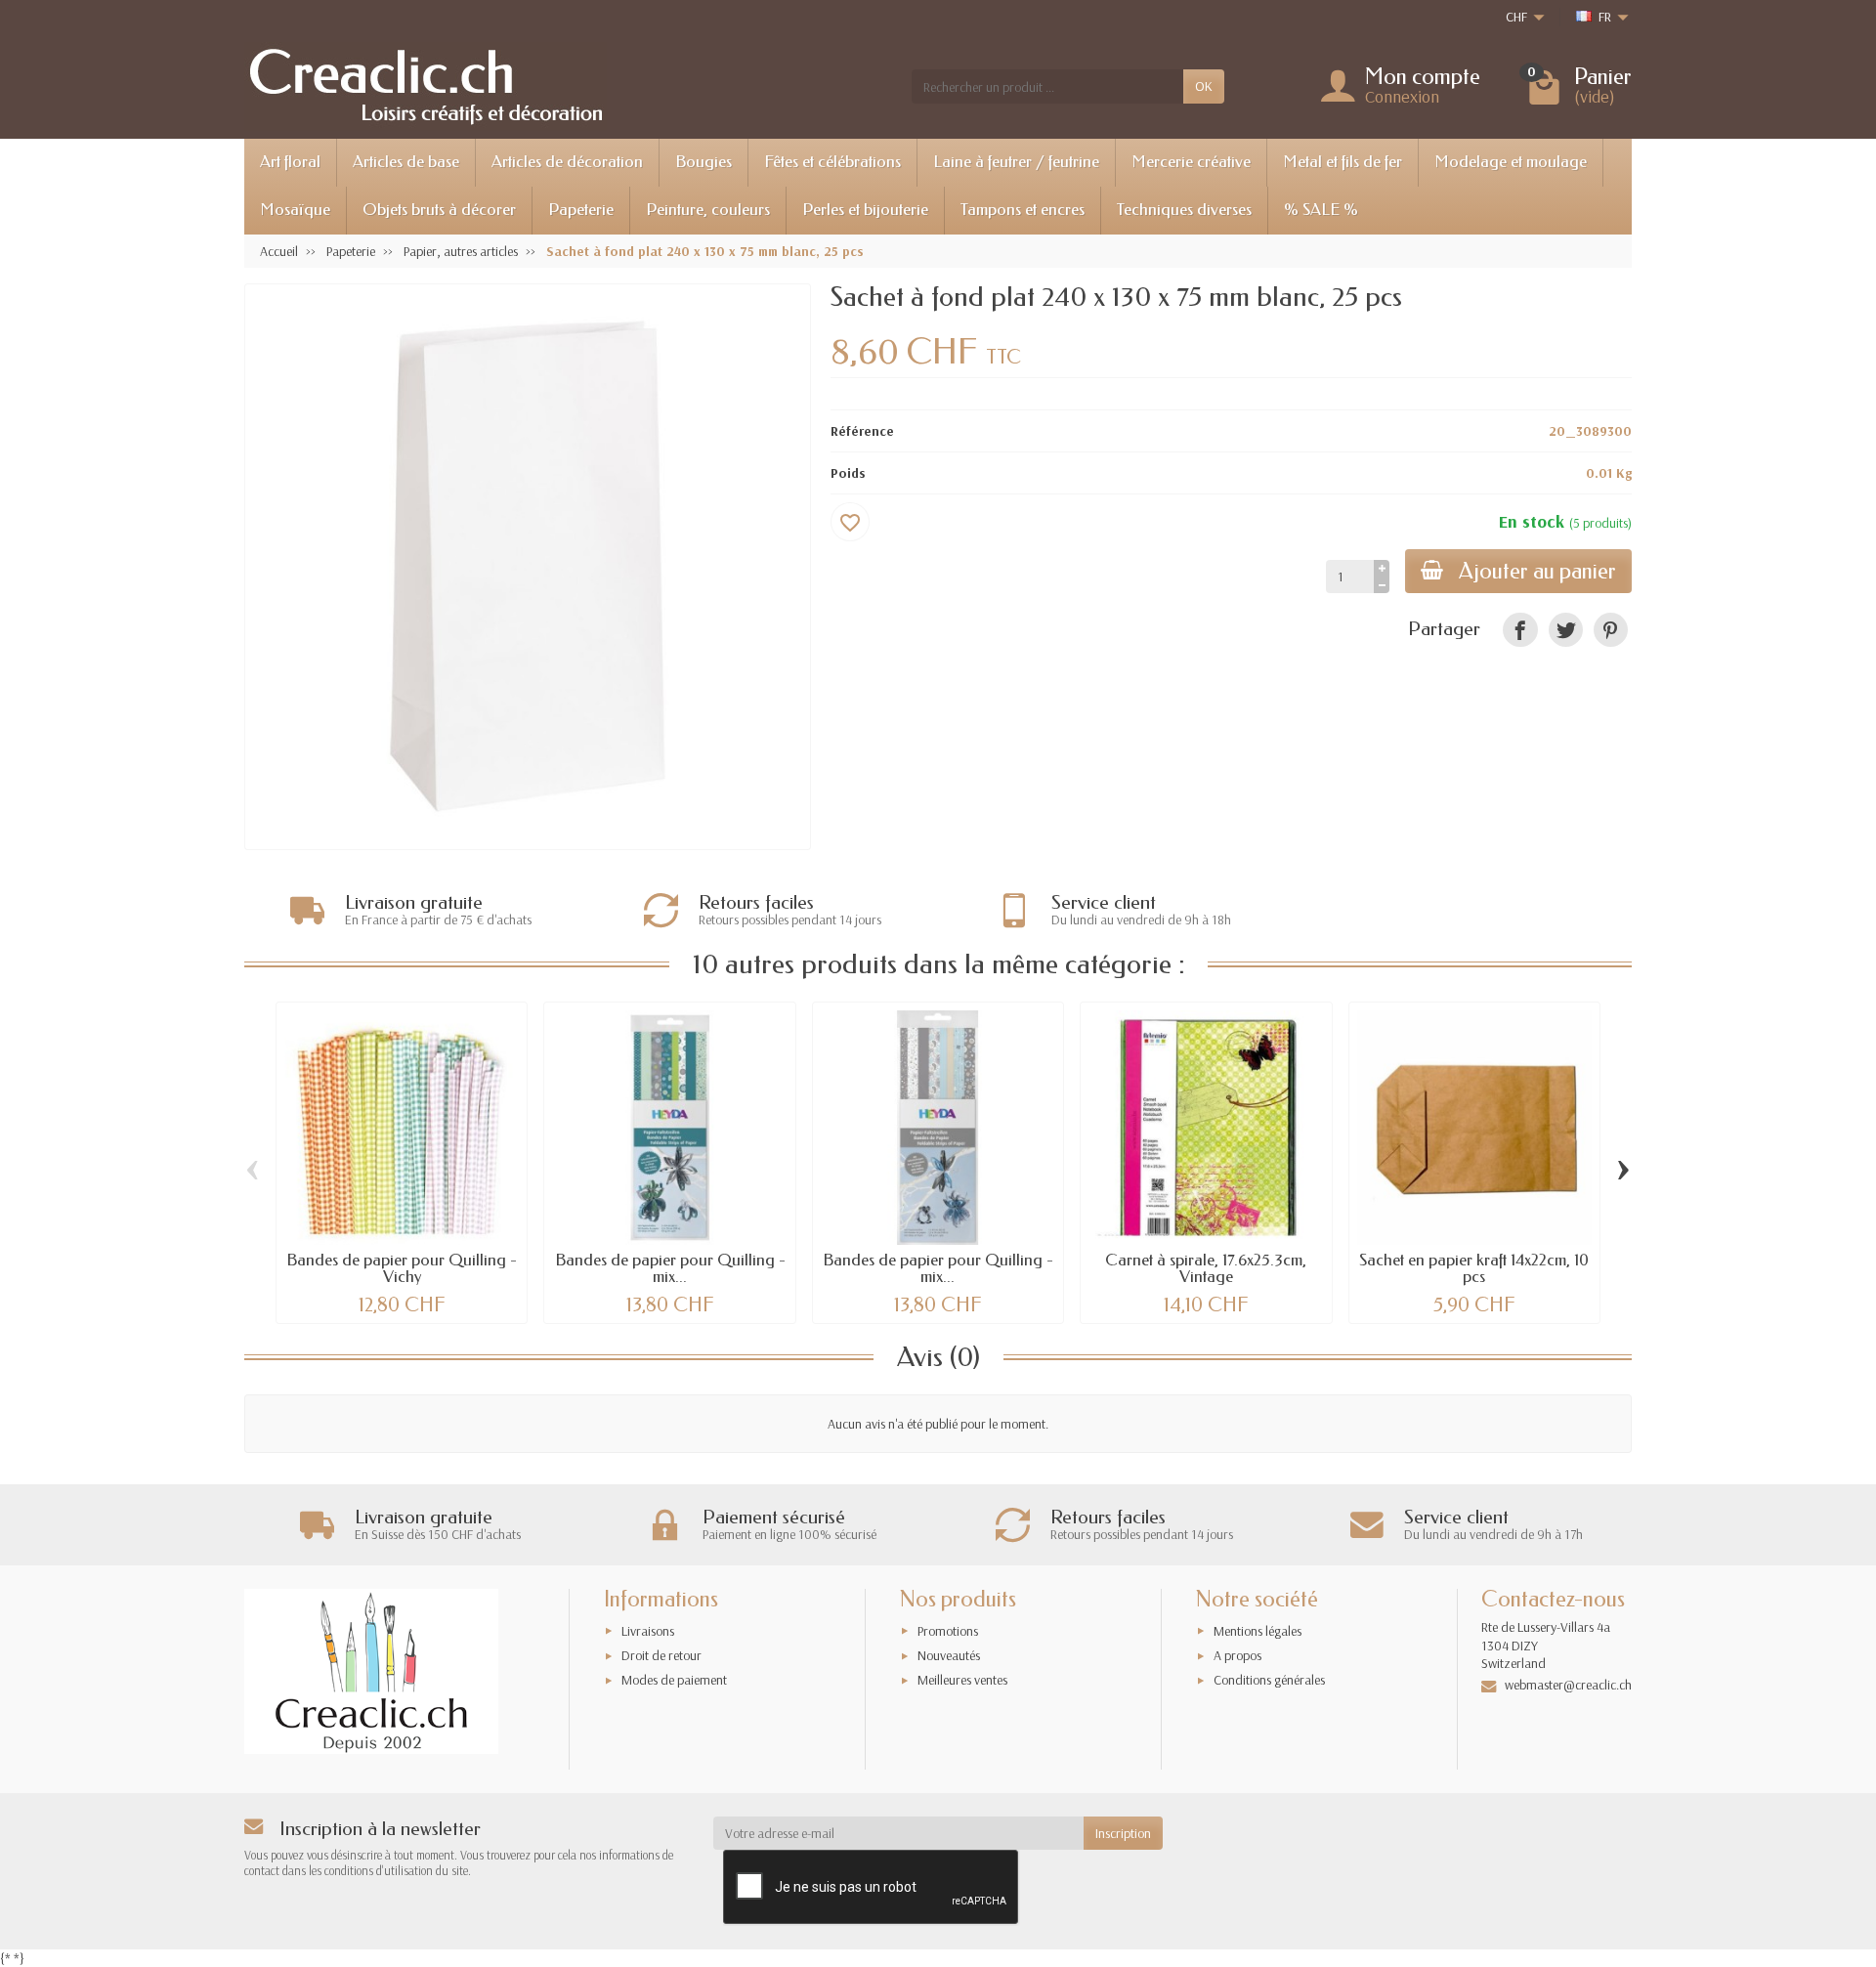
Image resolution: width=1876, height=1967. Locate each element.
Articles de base (406, 162)
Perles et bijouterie (865, 210)
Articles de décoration (567, 162)
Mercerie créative (1191, 162)
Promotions (948, 1631)
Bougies (703, 162)
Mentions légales (1258, 1631)
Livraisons (648, 1631)
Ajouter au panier (1537, 571)
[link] (1520, 630)
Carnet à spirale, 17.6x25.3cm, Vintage (1206, 1268)
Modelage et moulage (1511, 162)
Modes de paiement (674, 1680)
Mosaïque (295, 210)
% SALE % (1321, 210)
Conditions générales (1269, 1680)
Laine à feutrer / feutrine (1016, 162)
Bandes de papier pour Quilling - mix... (670, 1268)
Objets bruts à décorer (439, 210)
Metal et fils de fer (1343, 162)
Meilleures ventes (962, 1680)
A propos (1237, 1655)
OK (1204, 86)
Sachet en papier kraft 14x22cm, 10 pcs (1474, 1268)
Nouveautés (949, 1655)
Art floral (290, 162)
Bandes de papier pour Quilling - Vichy (402, 1268)
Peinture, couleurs (708, 210)
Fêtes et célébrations (832, 162)
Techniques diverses (1184, 210)
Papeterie (581, 210)
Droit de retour (661, 1655)
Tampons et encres (1023, 210)
